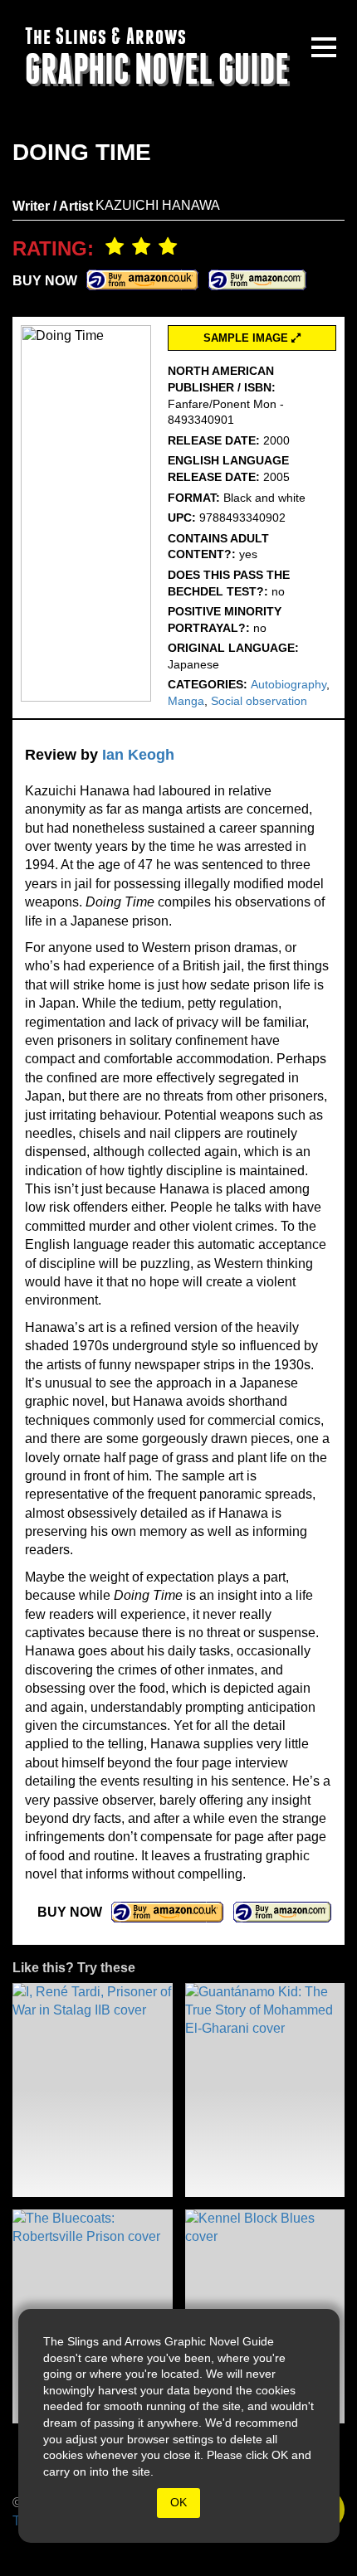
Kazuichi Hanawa (158, 205)
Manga (186, 701)
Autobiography (289, 684)
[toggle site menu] (324, 47)
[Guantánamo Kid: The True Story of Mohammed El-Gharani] (265, 2090)
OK (178, 2502)
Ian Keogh (138, 755)
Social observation (259, 701)
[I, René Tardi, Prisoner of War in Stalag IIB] (93, 2090)
